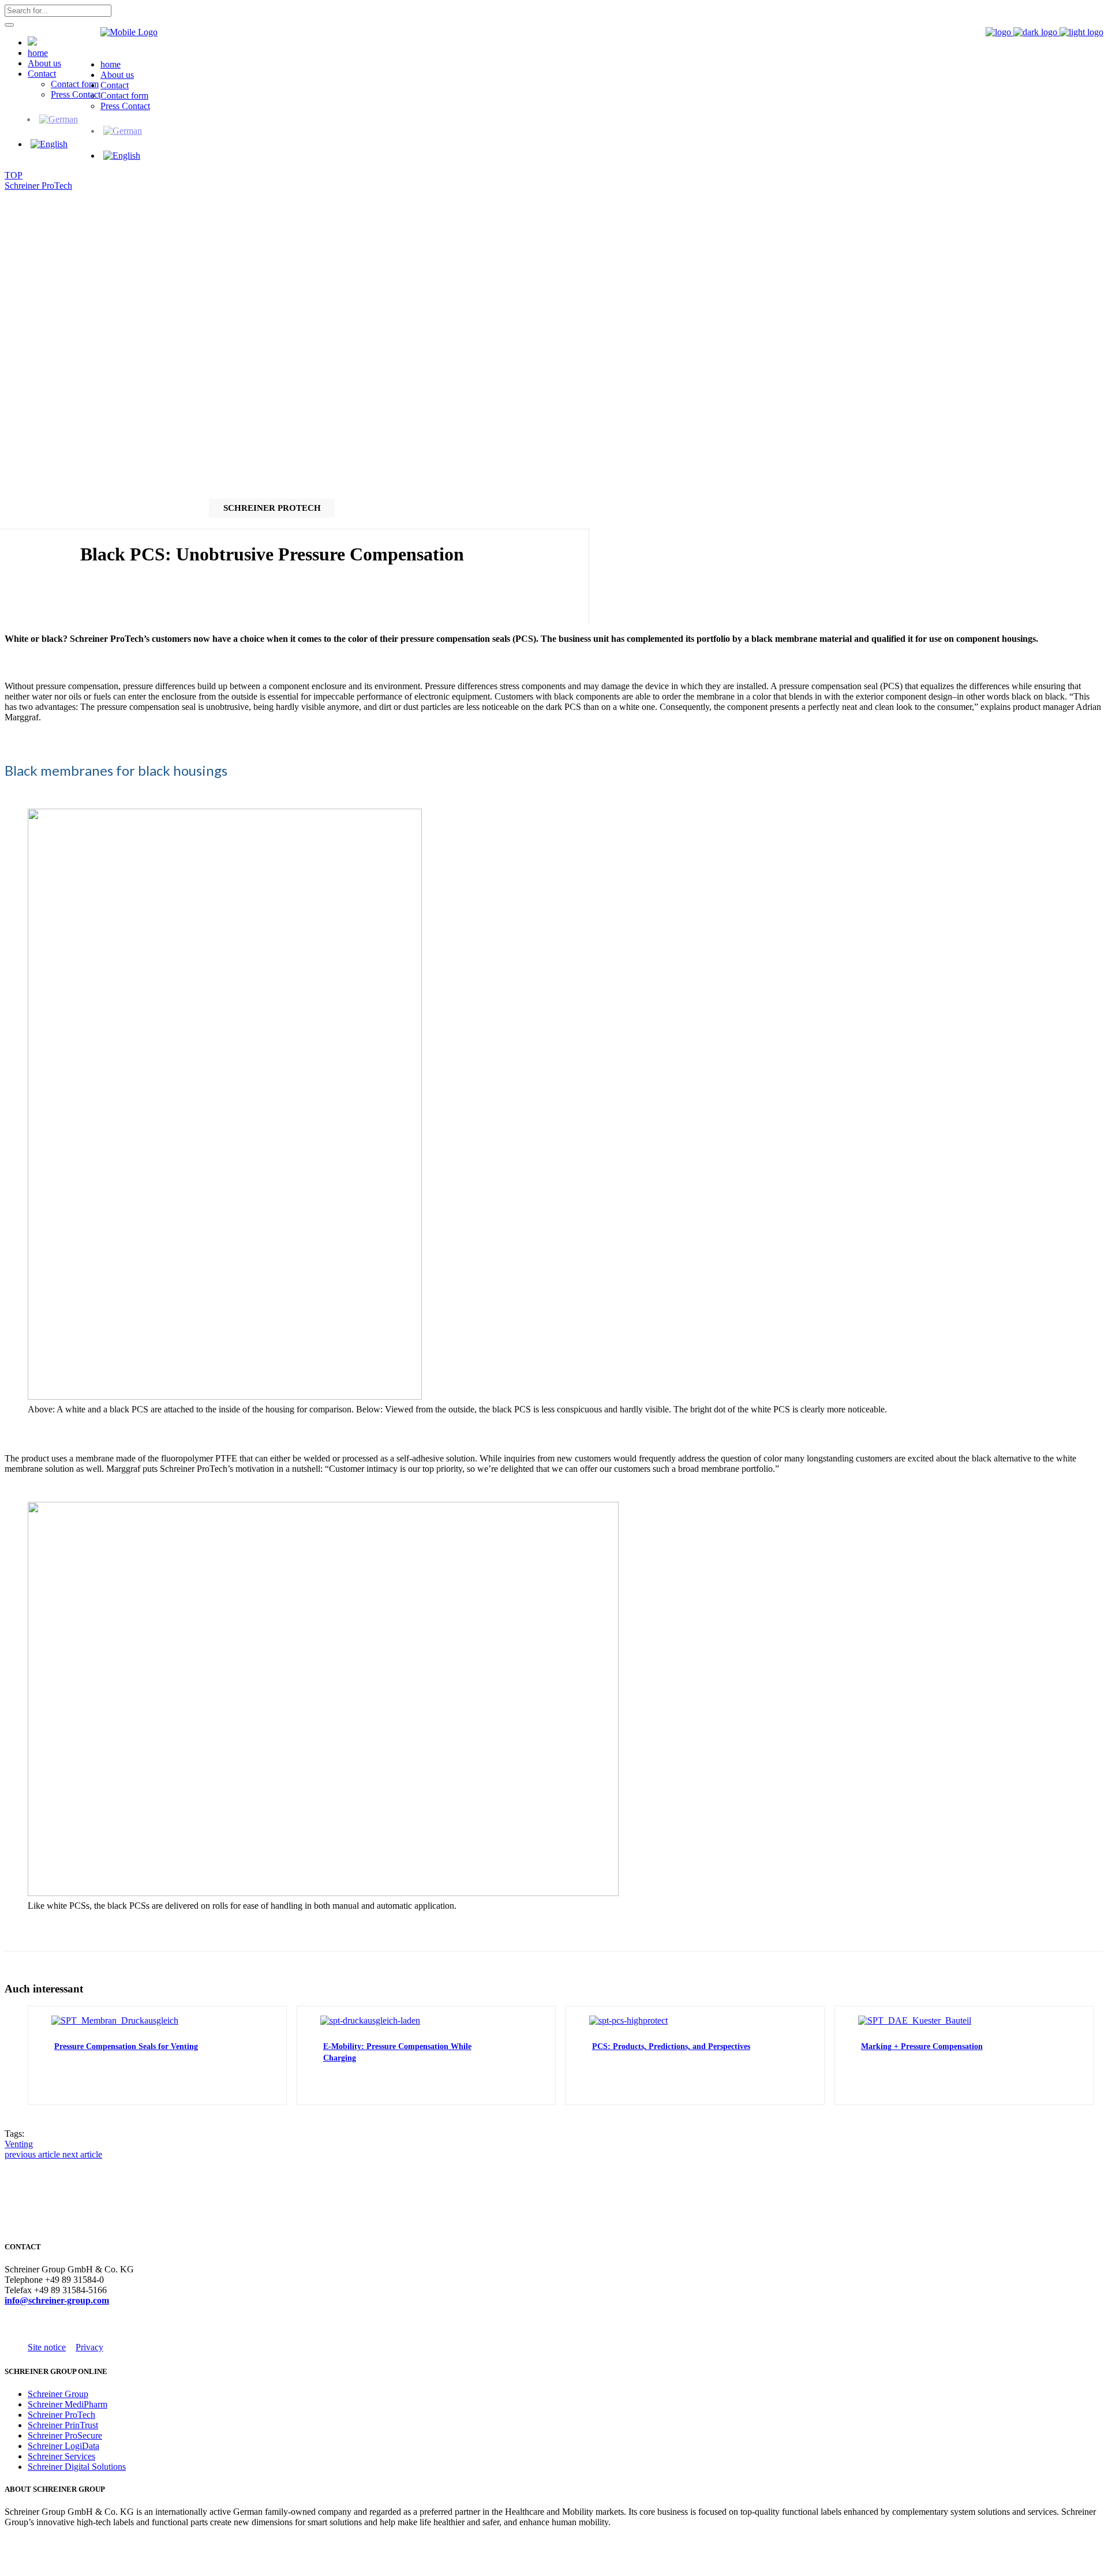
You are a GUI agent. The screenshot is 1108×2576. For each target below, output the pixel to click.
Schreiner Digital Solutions (77, 2467)
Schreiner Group (58, 2394)
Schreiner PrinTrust (63, 2425)
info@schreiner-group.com (57, 2300)
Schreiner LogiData (63, 2446)
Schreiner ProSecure (65, 2435)
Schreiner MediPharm (68, 2404)
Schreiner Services (61, 2456)
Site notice (47, 2347)
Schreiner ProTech (38, 186)
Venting (19, 2144)
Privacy (89, 2347)
